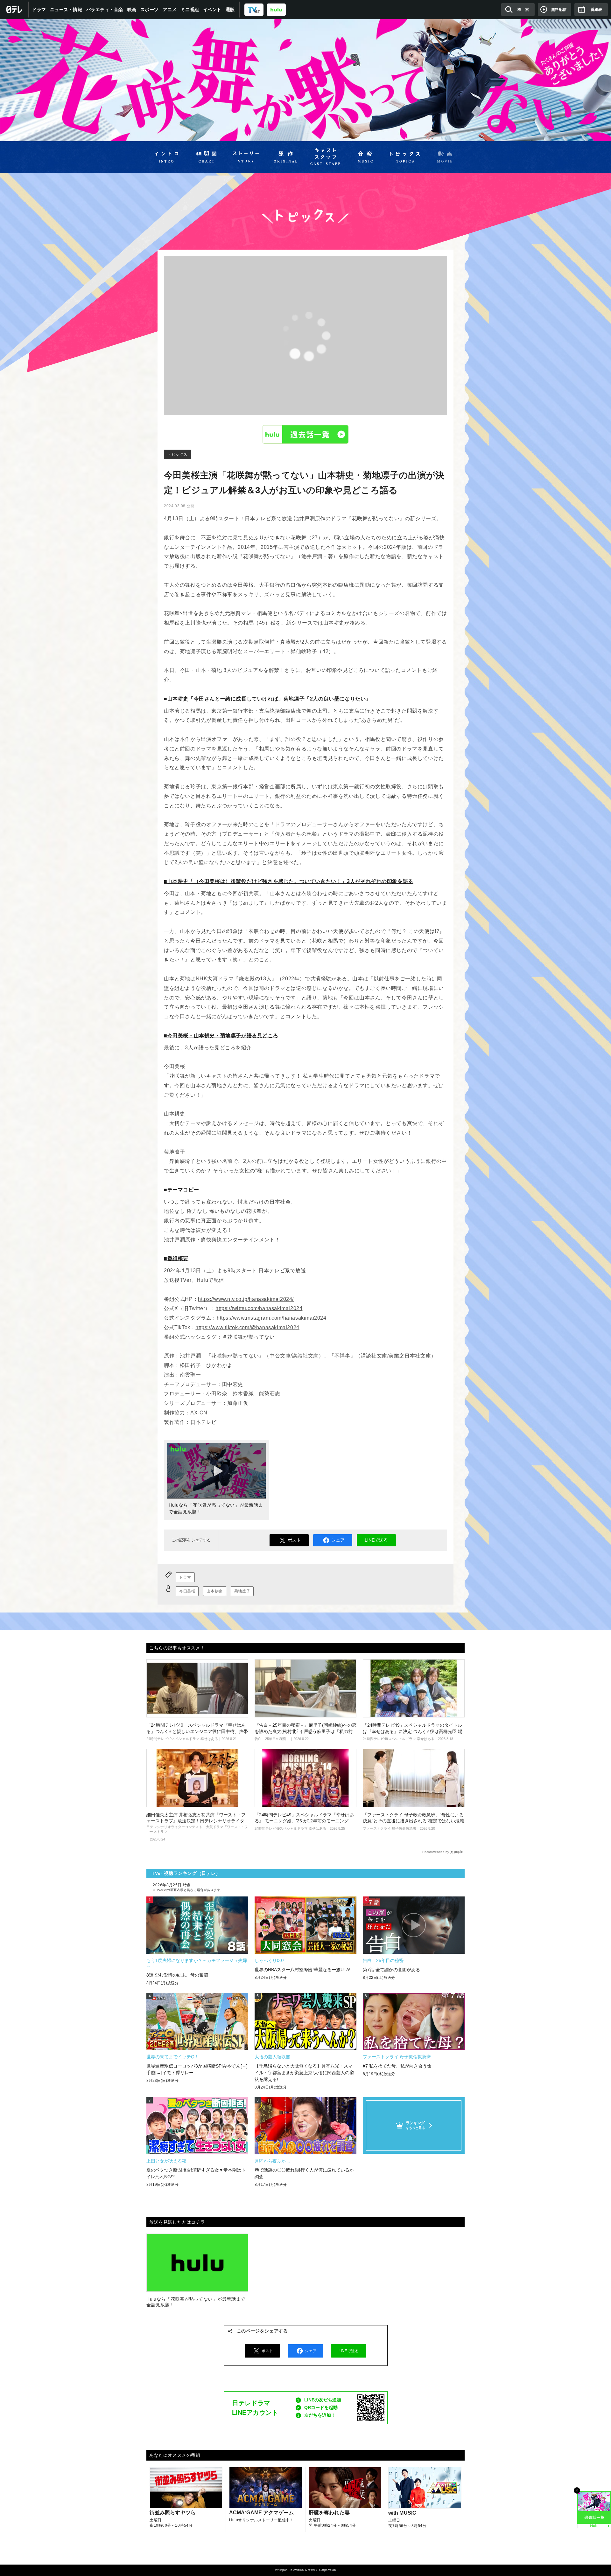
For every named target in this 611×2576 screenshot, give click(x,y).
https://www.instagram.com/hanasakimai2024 (272, 1318)
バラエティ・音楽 (105, 10)
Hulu (305, 434)
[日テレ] (14, 10)
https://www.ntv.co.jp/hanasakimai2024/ (246, 1299)
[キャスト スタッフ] (325, 157)
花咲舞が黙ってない (305, 80)
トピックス (177, 454)
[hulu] (276, 9)
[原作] (286, 157)
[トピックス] (405, 157)
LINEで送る (376, 1540)
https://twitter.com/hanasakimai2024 (259, 1308)
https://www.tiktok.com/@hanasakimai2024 (247, 1327)
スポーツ (150, 10)
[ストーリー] (246, 157)
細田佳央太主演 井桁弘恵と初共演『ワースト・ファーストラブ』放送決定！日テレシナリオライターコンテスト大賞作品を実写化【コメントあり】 (196, 1821)
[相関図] (206, 157)
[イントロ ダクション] (166, 157)
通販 (230, 10)
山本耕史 (214, 1591)
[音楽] (365, 157)
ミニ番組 (190, 10)
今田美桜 (187, 1591)
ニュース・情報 (66, 10)
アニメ (170, 10)
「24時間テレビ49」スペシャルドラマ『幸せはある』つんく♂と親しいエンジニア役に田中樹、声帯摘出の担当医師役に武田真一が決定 (197, 1731)
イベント (212, 10)
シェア (338, 1540)
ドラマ (39, 10)
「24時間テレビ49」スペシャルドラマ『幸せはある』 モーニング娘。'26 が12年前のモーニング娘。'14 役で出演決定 (304, 1821)
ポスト (294, 1540)
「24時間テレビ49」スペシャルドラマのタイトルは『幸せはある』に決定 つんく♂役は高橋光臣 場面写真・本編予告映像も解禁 (413, 1731)
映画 (132, 10)
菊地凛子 (242, 1591)
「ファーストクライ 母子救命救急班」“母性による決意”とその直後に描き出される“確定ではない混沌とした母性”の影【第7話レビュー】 (413, 1821)
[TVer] (254, 9)
